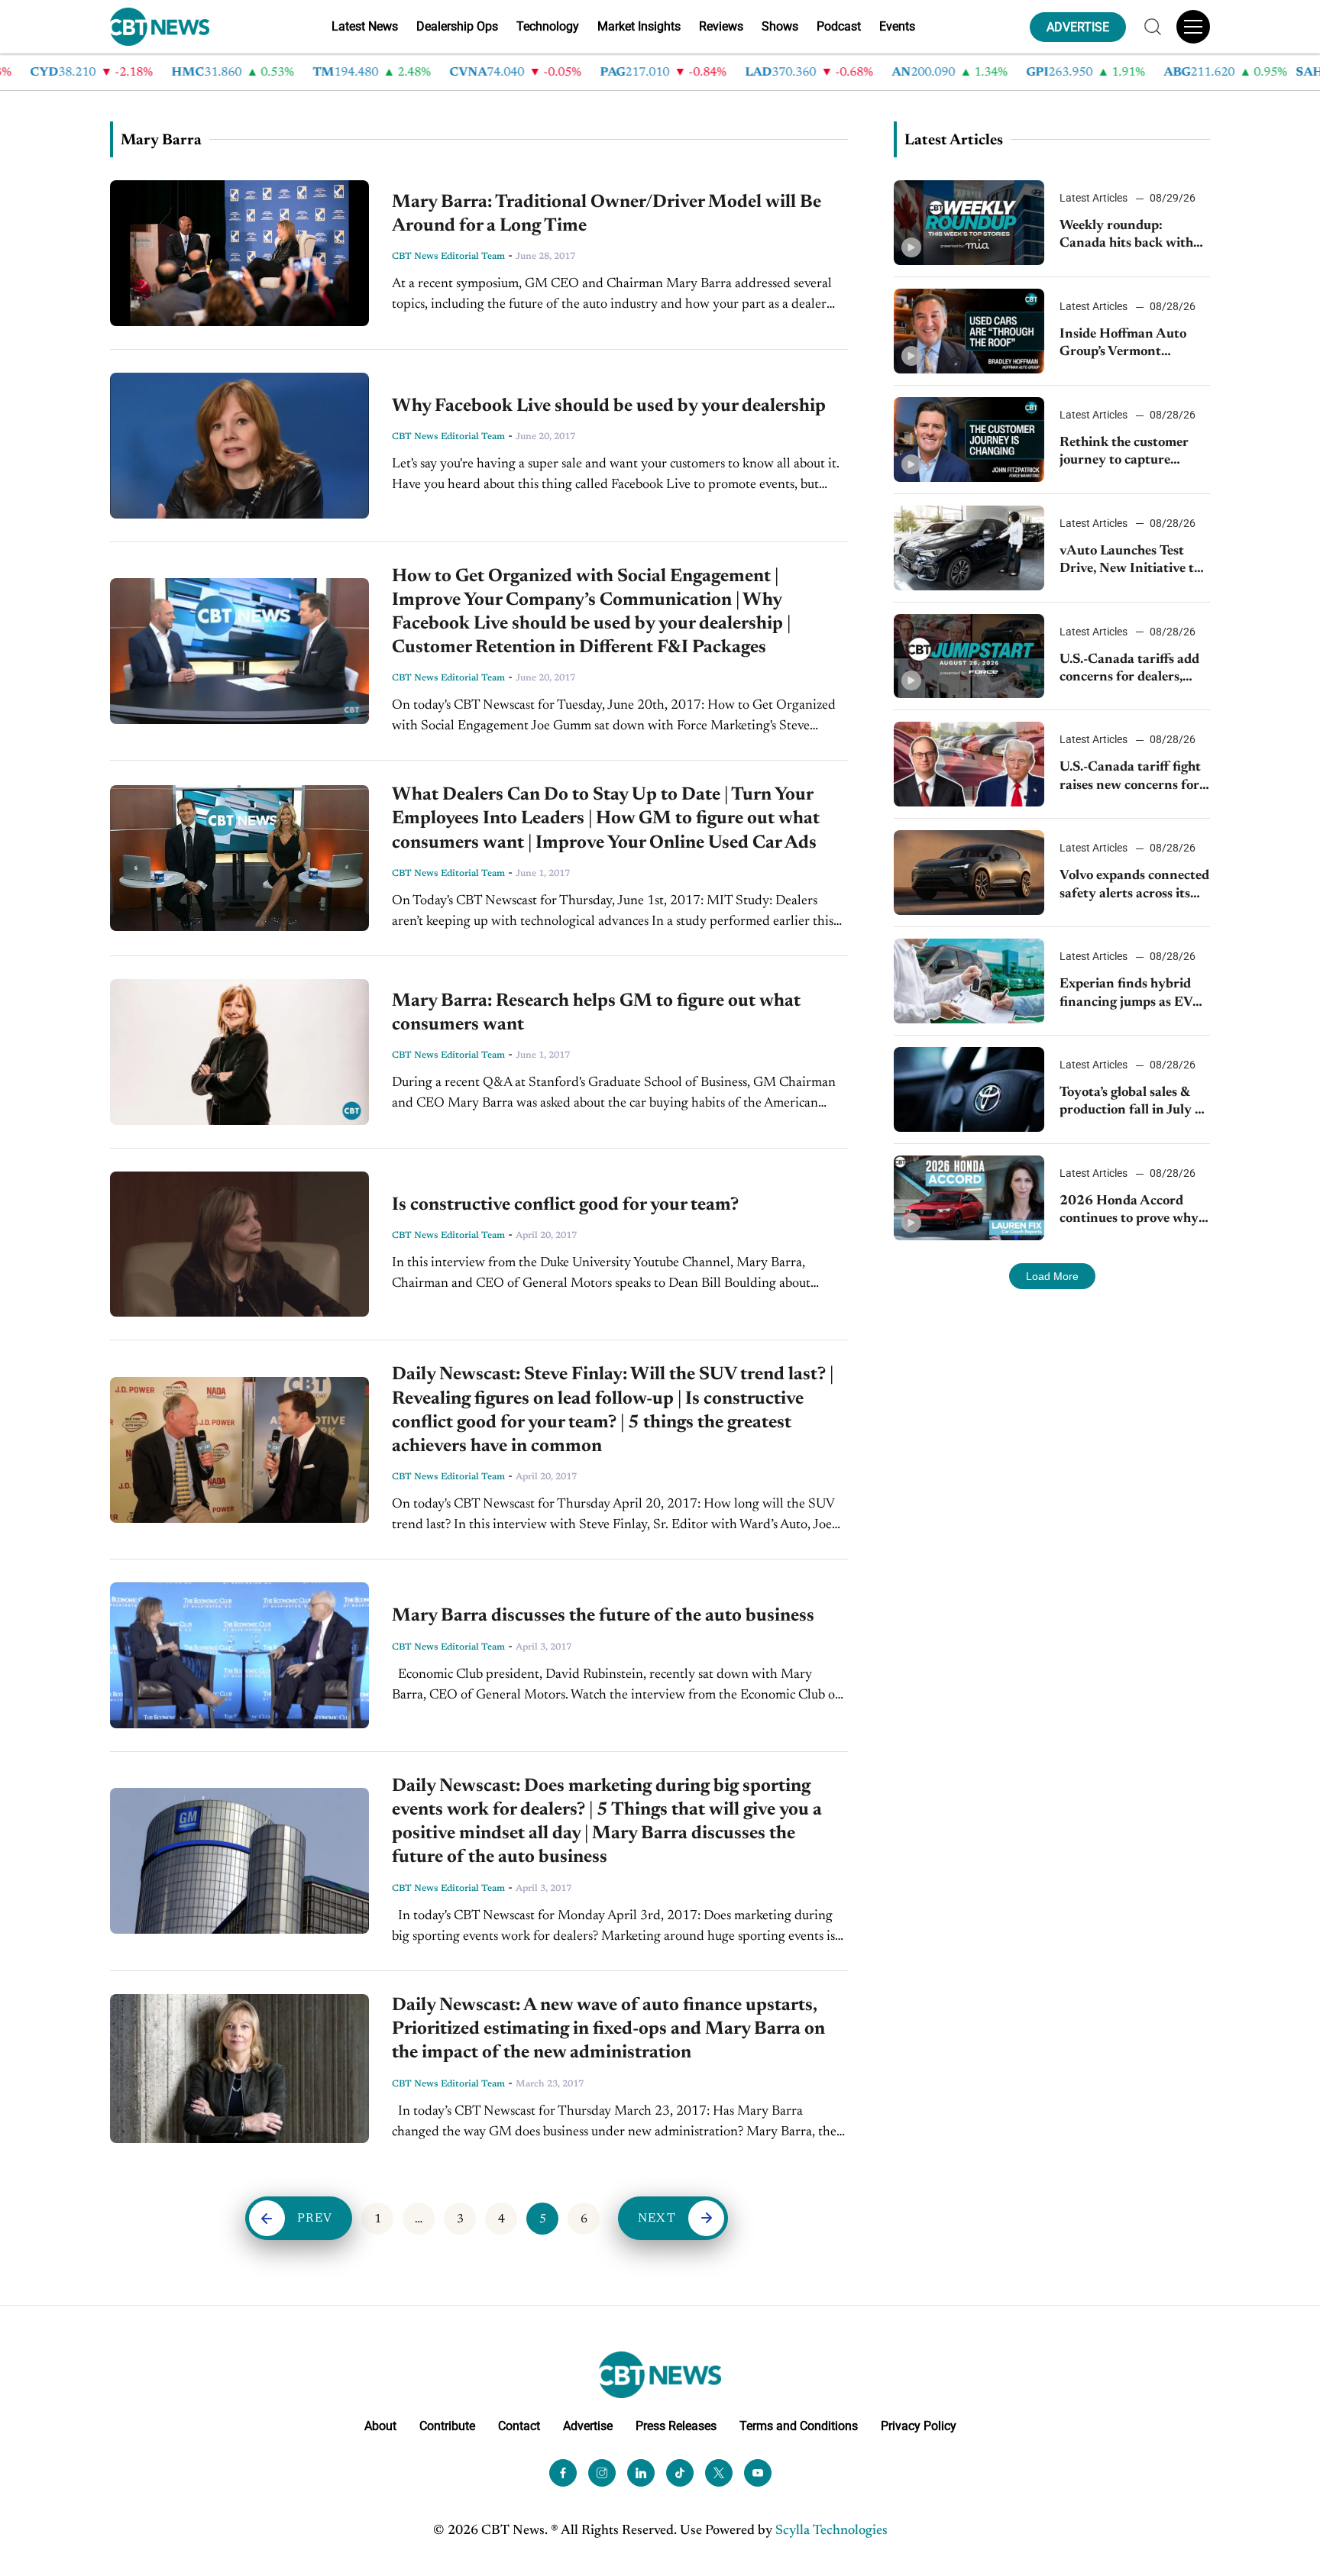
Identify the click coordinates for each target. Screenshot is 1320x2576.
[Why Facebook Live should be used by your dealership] (239, 446)
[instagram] (602, 2473)
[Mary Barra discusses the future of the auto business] (239, 1655)
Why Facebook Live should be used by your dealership (609, 406)
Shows (780, 26)
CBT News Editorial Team (448, 257)
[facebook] (563, 2473)
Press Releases (676, 2426)
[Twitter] (719, 2473)
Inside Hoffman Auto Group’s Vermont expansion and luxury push (1124, 345)
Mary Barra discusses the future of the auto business (603, 1616)
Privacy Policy (919, 2426)
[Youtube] (758, 2473)
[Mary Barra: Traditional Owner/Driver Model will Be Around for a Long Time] (239, 253)
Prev (315, 2219)
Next (657, 2219)
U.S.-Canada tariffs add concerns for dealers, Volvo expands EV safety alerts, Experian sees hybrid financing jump (1133, 670)
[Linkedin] (641, 2473)
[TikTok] (680, 2473)
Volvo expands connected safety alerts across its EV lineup (1134, 886)
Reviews (721, 26)
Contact (519, 2426)
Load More (1052, 1276)
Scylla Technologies (831, 2531)
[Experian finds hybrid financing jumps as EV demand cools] (969, 981)
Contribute (447, 2426)
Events (897, 26)
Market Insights (639, 26)
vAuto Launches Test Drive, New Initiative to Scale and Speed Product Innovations (1133, 562)
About (380, 2426)
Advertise (588, 2426)
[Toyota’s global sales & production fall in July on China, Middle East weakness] (969, 1089)
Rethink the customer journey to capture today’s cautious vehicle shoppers (1128, 453)
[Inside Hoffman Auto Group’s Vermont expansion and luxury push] (969, 331)
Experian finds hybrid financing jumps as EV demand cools (1126, 995)
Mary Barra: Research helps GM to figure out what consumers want (596, 1013)
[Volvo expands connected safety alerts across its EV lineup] (969, 873)
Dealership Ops (457, 26)
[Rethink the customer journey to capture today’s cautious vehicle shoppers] (969, 440)
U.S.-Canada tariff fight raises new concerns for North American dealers (1131, 778)
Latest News (365, 26)
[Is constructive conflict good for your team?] (239, 1244)
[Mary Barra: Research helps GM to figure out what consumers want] (239, 1052)
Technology (548, 26)
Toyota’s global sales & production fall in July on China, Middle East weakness (1135, 1103)
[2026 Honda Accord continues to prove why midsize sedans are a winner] (969, 1198)
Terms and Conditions (799, 2426)
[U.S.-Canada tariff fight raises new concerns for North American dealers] (969, 764)
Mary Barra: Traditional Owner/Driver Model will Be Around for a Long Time (607, 214)
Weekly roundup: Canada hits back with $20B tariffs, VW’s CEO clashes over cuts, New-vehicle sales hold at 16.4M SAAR (1131, 236)
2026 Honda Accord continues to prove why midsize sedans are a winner (1129, 1212)
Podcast (839, 26)
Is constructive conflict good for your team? (565, 1205)
